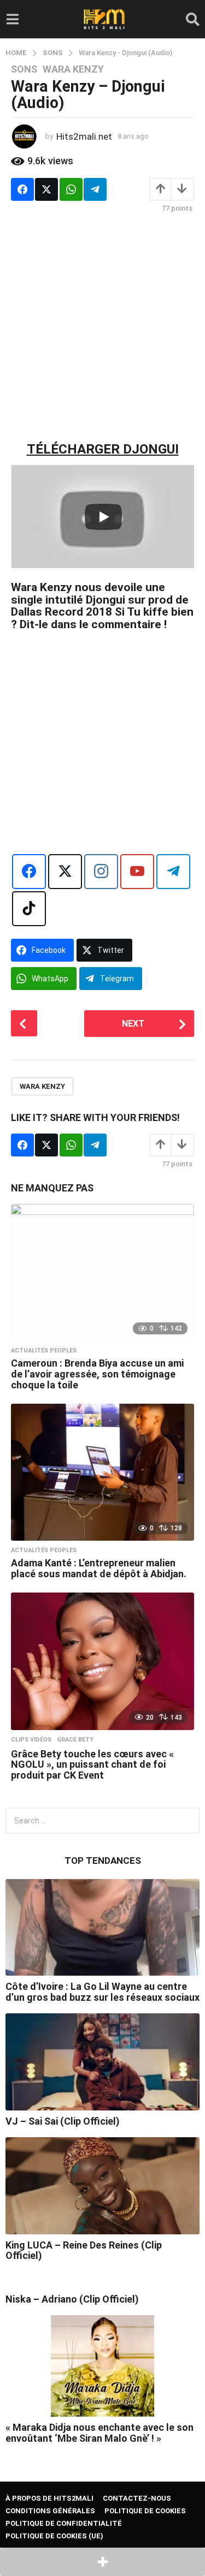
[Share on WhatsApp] (71, 189)
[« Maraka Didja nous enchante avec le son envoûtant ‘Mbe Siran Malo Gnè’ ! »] (102, 2366)
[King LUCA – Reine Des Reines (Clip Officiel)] (102, 2186)
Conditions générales (50, 2511)
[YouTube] (137, 872)
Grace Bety (75, 1740)
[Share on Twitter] (46, 189)
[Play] (103, 517)
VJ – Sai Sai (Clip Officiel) (63, 2121)
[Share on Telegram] (95, 189)
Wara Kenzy (73, 69)
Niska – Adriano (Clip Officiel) (72, 2299)
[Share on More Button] (102, 2562)
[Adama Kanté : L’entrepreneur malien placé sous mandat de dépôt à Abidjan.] (102, 1472)
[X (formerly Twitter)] (65, 872)
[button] (12, 19)
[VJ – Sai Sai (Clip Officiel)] (102, 2062)
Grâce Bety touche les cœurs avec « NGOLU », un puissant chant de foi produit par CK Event (92, 1765)
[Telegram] (173, 872)
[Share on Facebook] (22, 189)
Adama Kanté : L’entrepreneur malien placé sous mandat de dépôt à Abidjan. (99, 1568)
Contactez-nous (137, 2498)
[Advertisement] (102, 327)
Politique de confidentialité (64, 2523)
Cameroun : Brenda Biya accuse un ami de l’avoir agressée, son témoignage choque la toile (97, 1374)
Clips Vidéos (31, 1740)
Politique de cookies (145, 2511)
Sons (24, 69)
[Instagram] (101, 872)
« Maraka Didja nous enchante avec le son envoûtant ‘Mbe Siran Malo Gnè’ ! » (99, 2432)
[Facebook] (29, 872)
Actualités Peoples (44, 1351)
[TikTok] (29, 909)
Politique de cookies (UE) (54, 2536)
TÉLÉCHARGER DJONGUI (103, 449)
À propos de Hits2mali (49, 2498)
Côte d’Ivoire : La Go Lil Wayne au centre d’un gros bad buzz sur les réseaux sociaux (102, 1991)
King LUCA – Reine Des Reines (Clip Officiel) (84, 2250)
